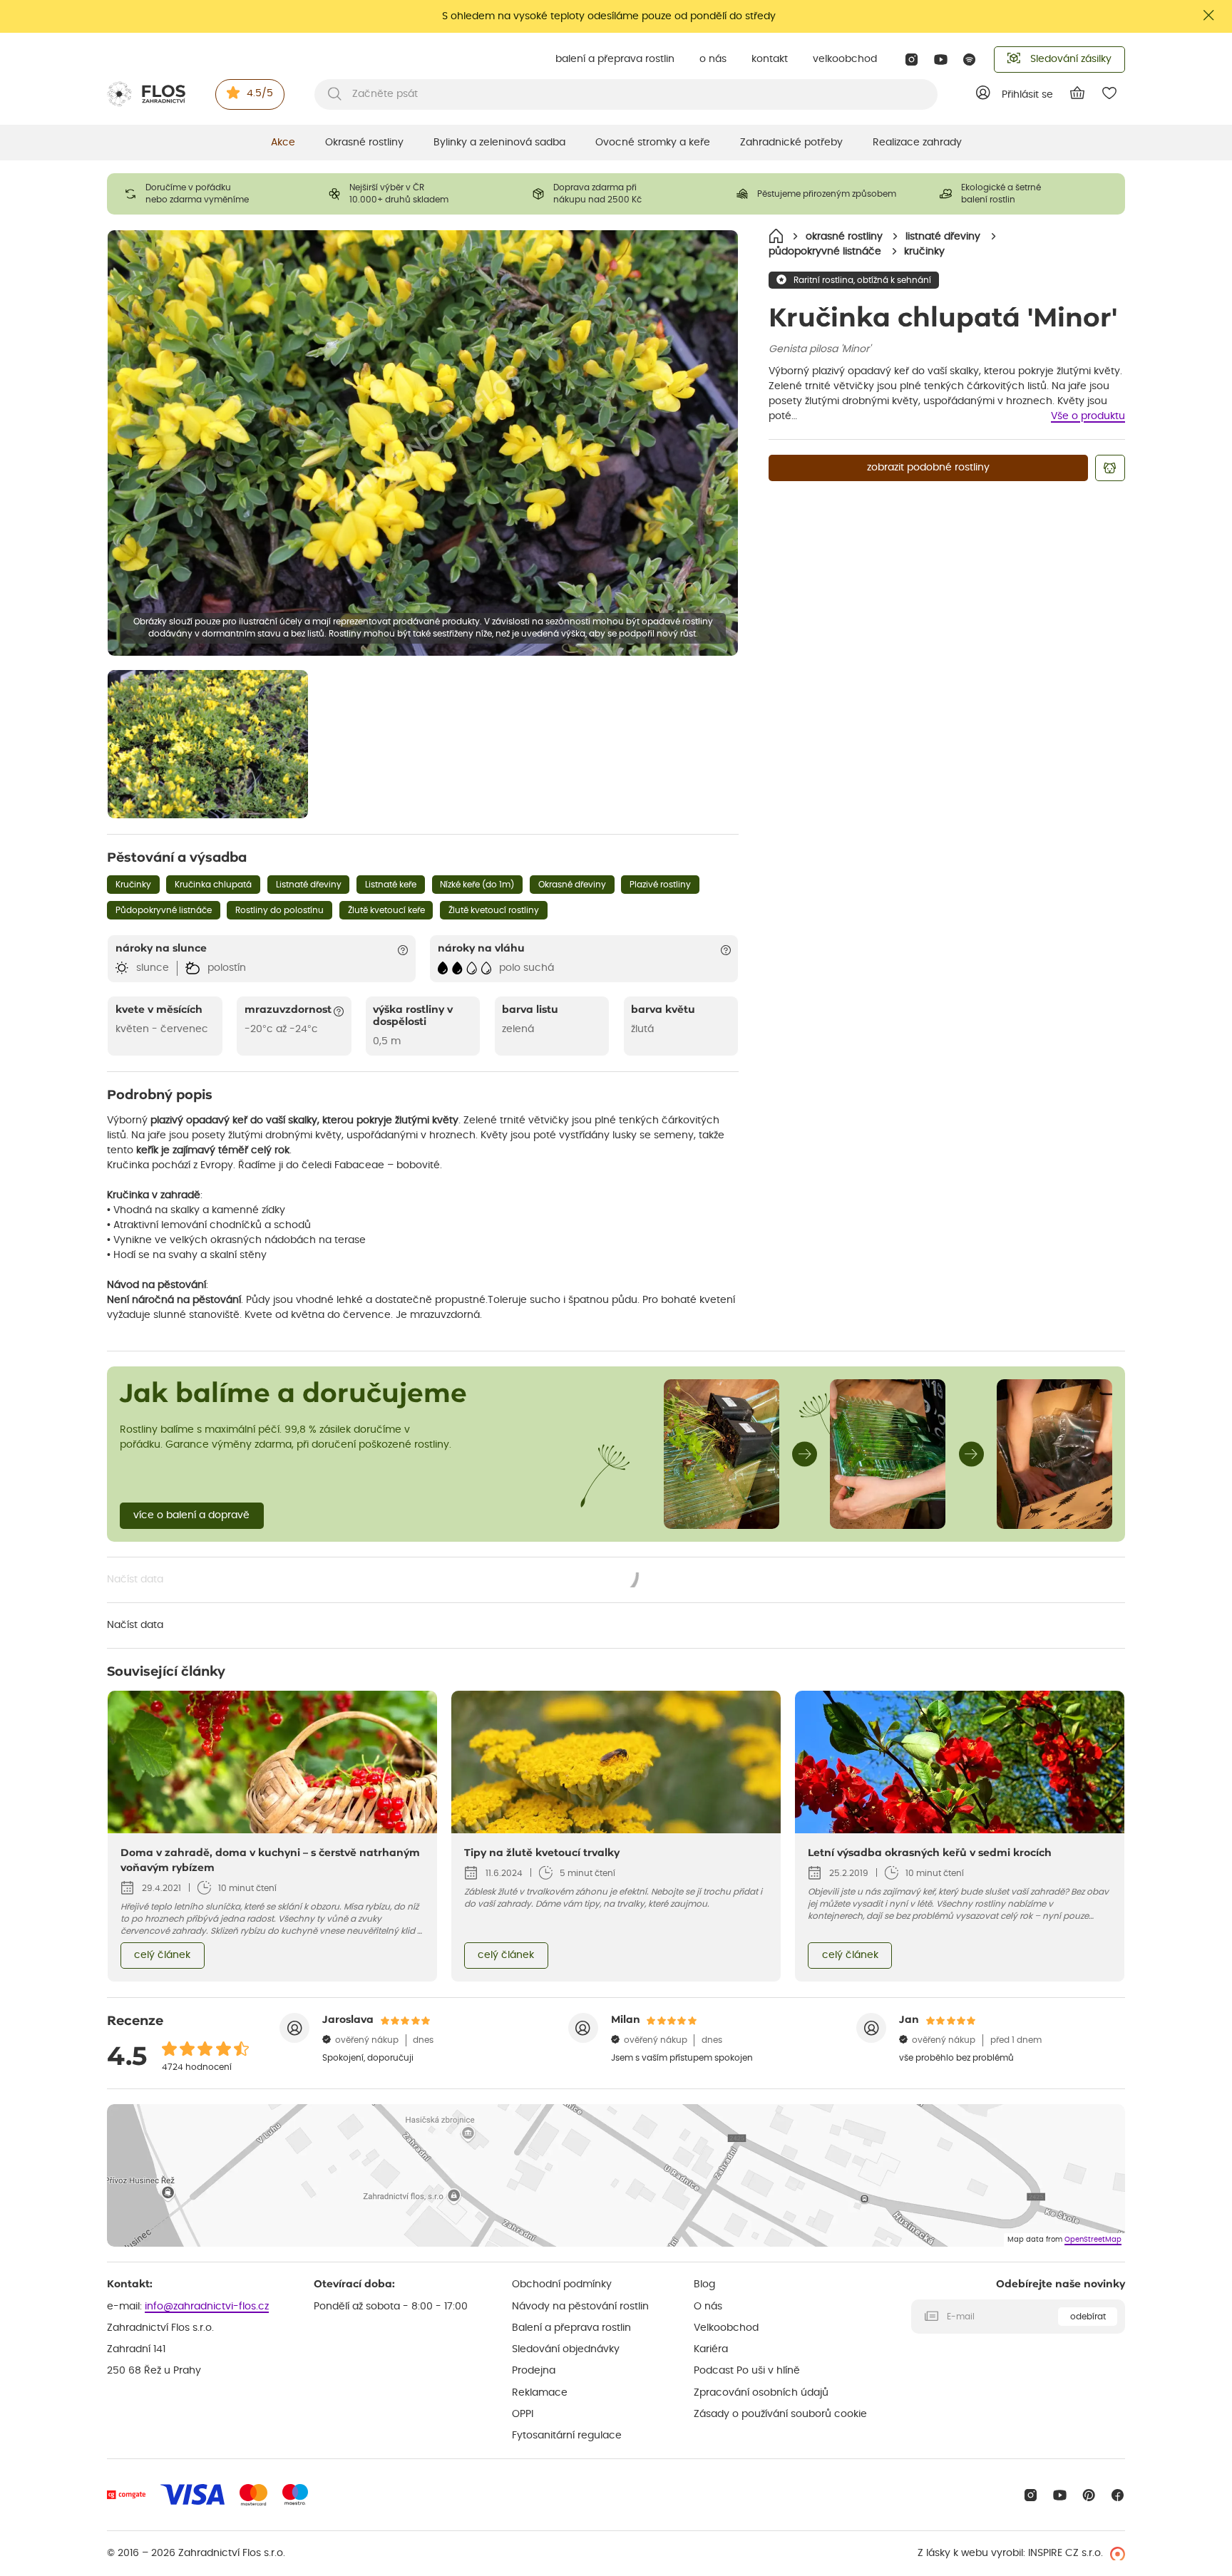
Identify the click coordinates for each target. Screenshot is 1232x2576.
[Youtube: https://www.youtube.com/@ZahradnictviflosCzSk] (941, 60)
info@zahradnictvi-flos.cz (207, 2307)
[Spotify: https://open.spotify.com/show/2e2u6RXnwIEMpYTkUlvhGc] (970, 60)
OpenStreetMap (1093, 2240)
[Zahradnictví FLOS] (146, 94)
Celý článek (162, 1955)
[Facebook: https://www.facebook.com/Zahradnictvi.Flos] (1118, 2495)
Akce (283, 143)
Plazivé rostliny (660, 885)
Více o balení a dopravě (191, 1515)
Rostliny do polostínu (279, 910)
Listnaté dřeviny (309, 885)
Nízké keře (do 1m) (477, 885)
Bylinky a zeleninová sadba (499, 143)
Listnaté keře (391, 885)
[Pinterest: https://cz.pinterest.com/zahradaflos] (1089, 2495)
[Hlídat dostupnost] (1110, 468)
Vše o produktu (1088, 416)
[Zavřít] (1209, 15)
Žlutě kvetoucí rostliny (494, 910)
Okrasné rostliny (364, 143)
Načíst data (374, 1581)
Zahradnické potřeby (791, 143)
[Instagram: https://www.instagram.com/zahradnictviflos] (912, 60)
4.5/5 (260, 93)
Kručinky (133, 885)
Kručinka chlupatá (213, 885)
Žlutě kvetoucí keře (386, 910)
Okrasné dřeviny (572, 885)
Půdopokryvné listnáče (164, 910)
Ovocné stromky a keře (653, 143)
